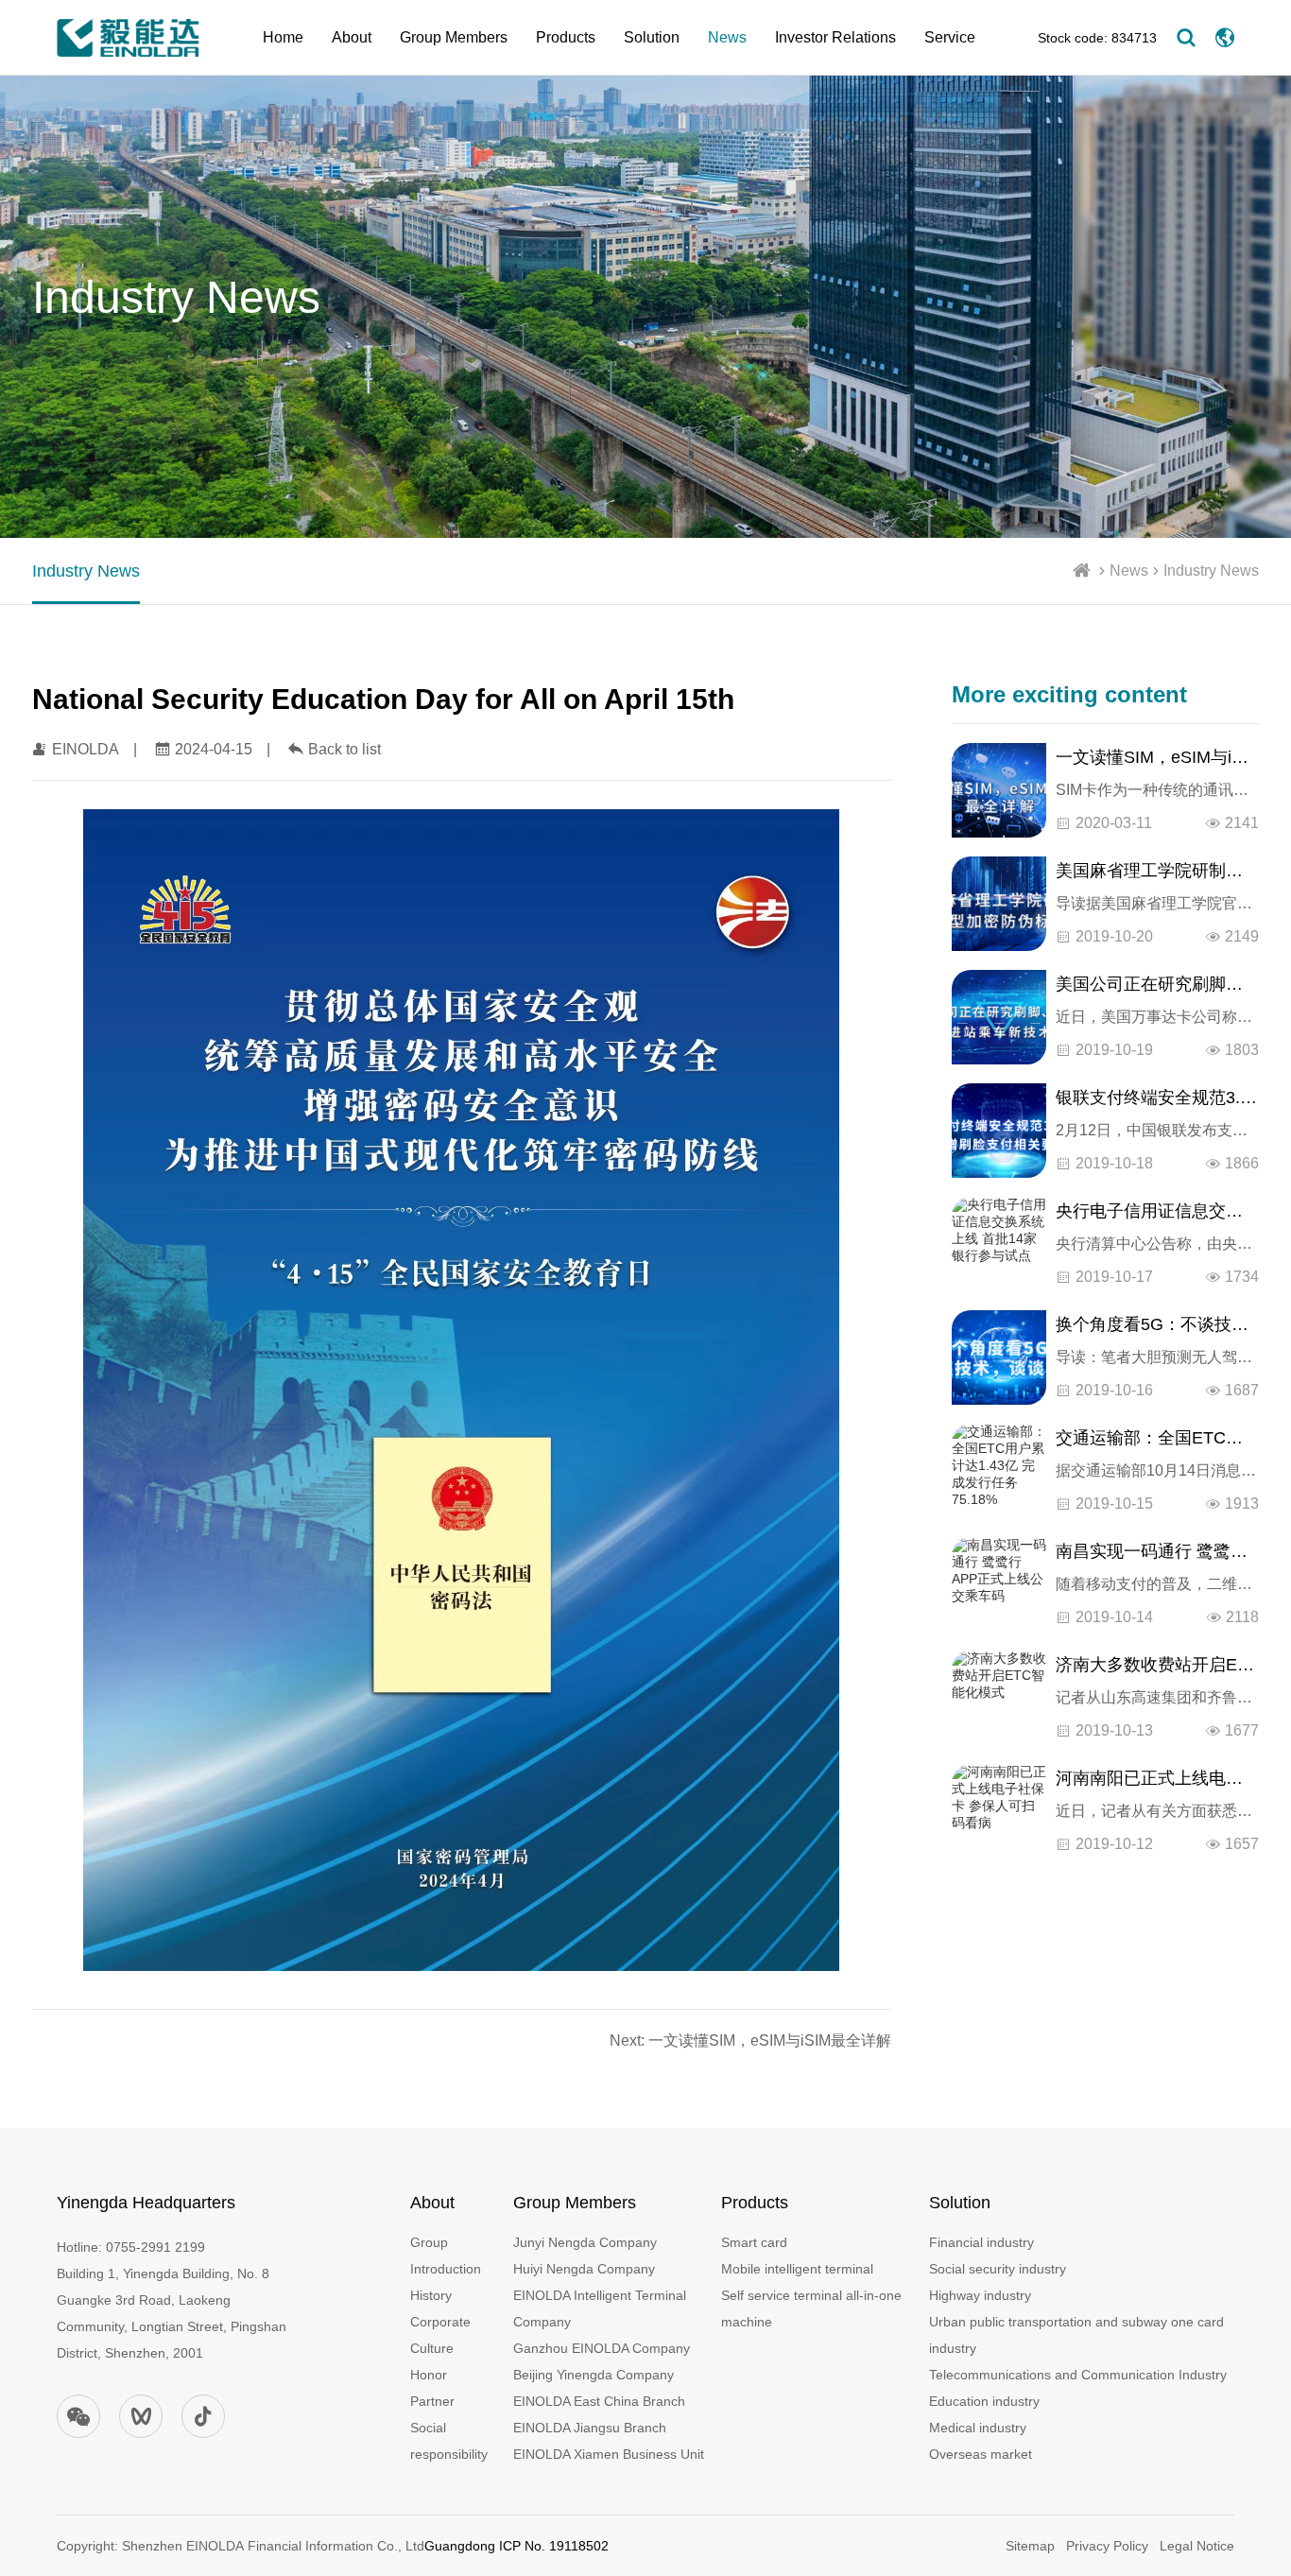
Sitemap (1030, 2546)
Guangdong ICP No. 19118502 (516, 2546)
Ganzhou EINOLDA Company (602, 2348)
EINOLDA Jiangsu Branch (590, 2428)
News (727, 37)
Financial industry (981, 2242)
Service (950, 37)
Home (283, 37)
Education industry (984, 2401)
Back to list (344, 749)
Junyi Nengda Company (585, 2242)
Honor (429, 2375)
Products (566, 37)
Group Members (454, 37)
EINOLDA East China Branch (599, 2401)
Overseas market (981, 2454)
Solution (652, 37)
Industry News (1211, 571)
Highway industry (980, 2295)
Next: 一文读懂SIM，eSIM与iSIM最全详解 (750, 2040)
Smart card (754, 2242)
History (431, 2295)
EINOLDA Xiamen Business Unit (609, 2454)
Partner (432, 2401)
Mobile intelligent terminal (797, 2269)
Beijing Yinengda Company (594, 2375)
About (352, 37)
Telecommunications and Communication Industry (1078, 2375)
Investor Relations (835, 37)
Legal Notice (1197, 2546)
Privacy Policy (1107, 2546)
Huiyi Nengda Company (584, 2269)
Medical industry (978, 2428)
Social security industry (998, 2269)
